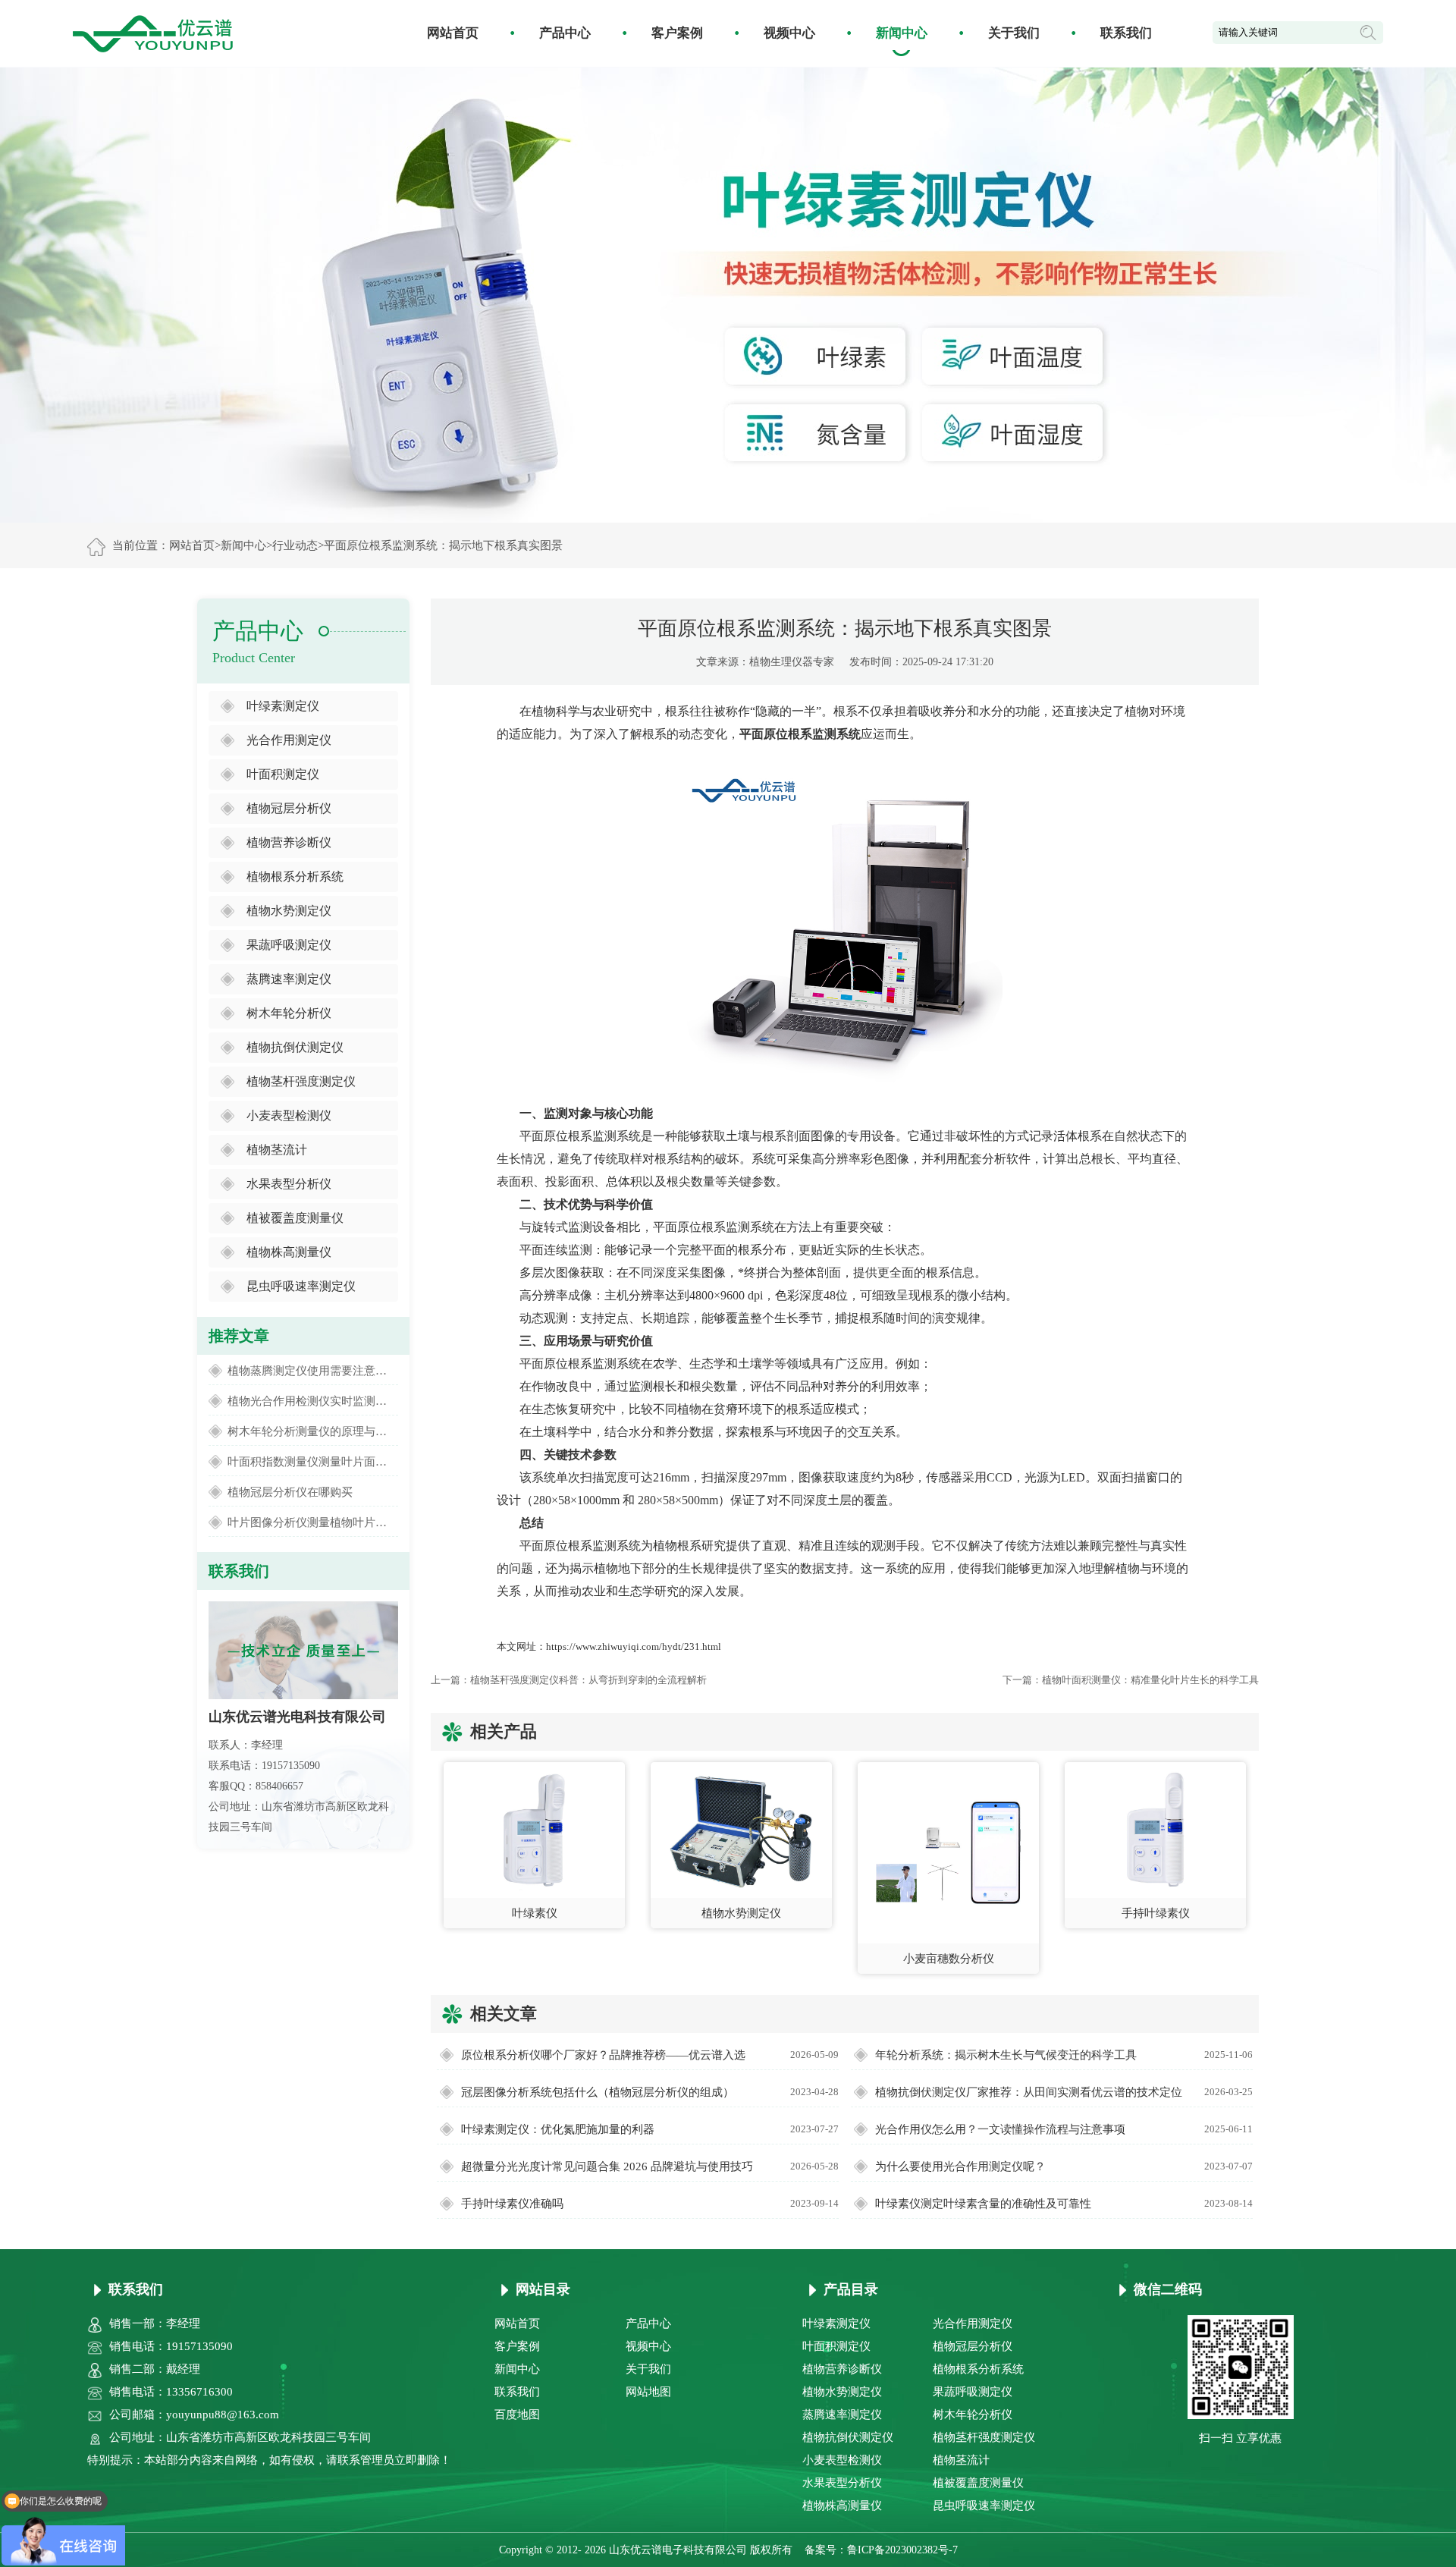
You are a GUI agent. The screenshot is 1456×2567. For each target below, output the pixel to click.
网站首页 (453, 33)
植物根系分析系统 (295, 877)
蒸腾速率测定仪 (289, 979)
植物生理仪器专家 (792, 662)
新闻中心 (902, 33)
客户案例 (677, 33)
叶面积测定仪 (283, 774)
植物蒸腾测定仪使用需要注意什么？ (313, 1371)
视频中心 (789, 33)
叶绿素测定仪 (283, 706)
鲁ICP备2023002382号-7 (902, 2550)
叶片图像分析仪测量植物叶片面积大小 (313, 1522)
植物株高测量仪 (289, 1252)
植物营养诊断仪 (289, 842)
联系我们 (1126, 33)
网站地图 (648, 2392)
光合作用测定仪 (289, 740)
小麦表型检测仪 (289, 1115)
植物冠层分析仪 (289, 808)
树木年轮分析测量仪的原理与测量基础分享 (313, 1431)
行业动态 (295, 545)
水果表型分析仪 (289, 1184)
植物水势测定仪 (289, 911)
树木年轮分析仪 (289, 1013)
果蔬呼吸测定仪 (289, 945)
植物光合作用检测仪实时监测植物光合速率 (313, 1401)
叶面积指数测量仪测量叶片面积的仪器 (313, 1462)
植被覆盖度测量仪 (295, 1218)
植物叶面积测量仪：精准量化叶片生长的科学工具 (1150, 1680)
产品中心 (565, 33)
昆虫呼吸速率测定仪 (301, 1286)
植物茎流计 (277, 1150)
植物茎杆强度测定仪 (301, 1081)
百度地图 (517, 2415)
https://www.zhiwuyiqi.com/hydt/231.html (634, 1646)
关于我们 (1014, 33)
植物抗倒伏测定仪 (295, 1047)
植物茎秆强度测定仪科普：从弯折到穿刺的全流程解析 (588, 1680)
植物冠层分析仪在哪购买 (290, 1492)
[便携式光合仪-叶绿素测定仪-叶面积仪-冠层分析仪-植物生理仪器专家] (153, 32)
